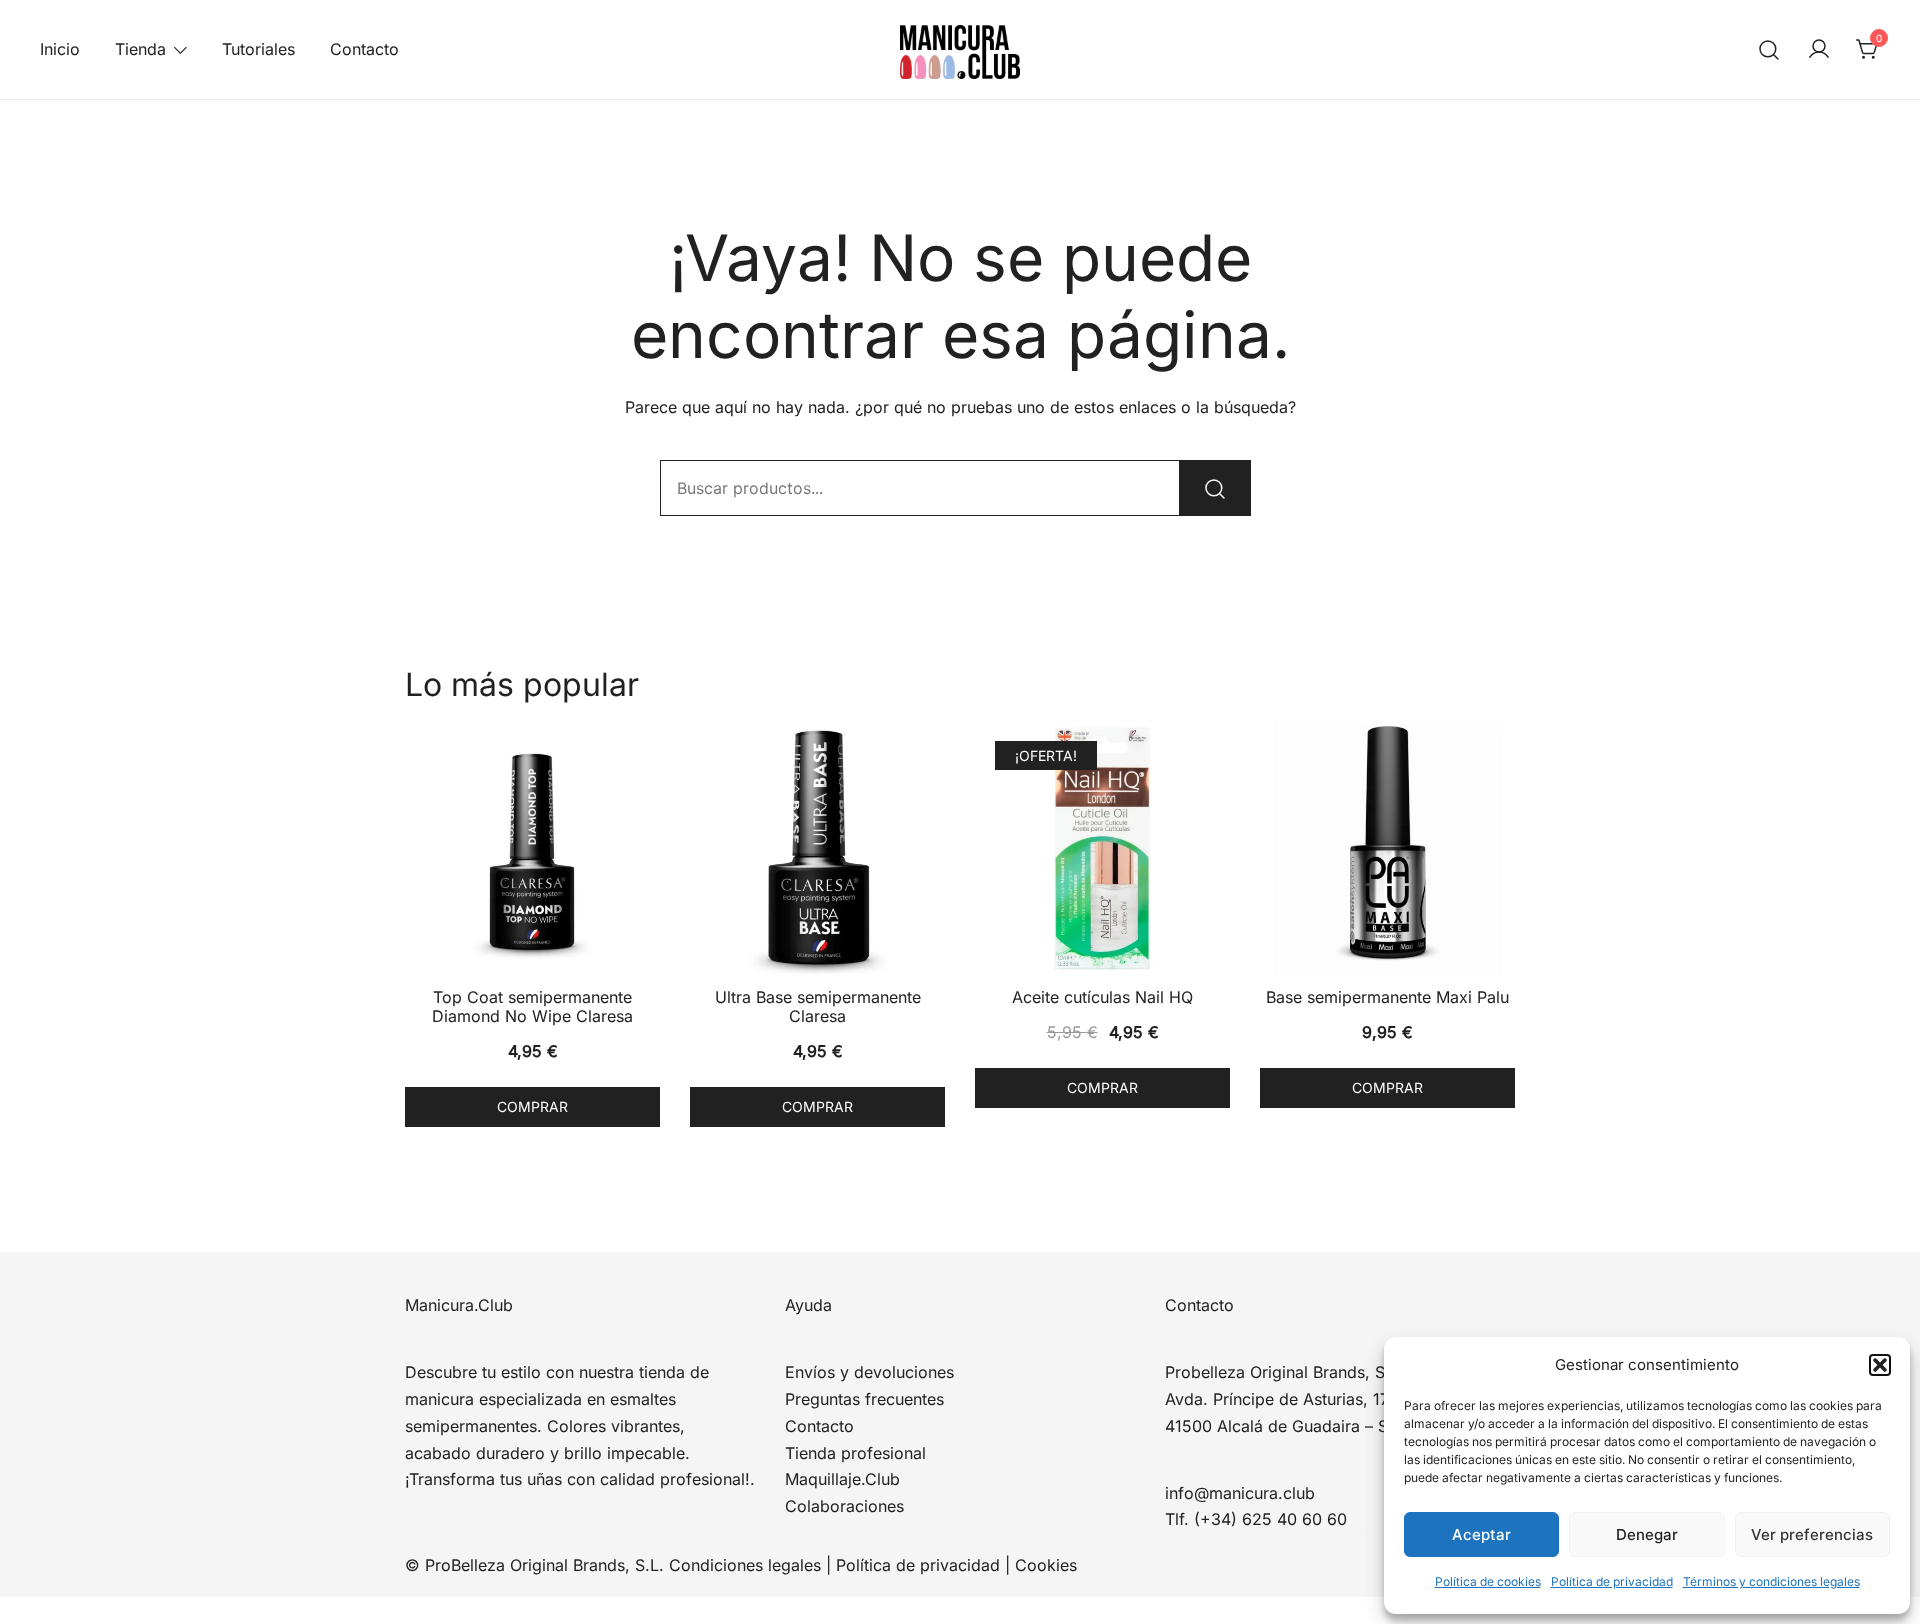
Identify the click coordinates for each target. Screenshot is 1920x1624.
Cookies (1046, 1565)
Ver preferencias (1812, 1534)
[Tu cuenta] (1819, 50)
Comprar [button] (532, 1106)
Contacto (364, 49)
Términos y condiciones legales (1771, 1581)
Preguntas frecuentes (864, 1399)
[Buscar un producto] (1769, 49)
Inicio (60, 49)
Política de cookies (1488, 1581)
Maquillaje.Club (842, 1479)
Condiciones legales (745, 1565)
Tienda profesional (855, 1453)
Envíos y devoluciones (869, 1372)
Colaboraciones (844, 1506)
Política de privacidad (1612, 1581)
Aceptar (1481, 1534)
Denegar (1647, 1534)
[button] (1880, 1365)
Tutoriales (258, 49)
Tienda (140, 49)
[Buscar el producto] (1215, 488)
